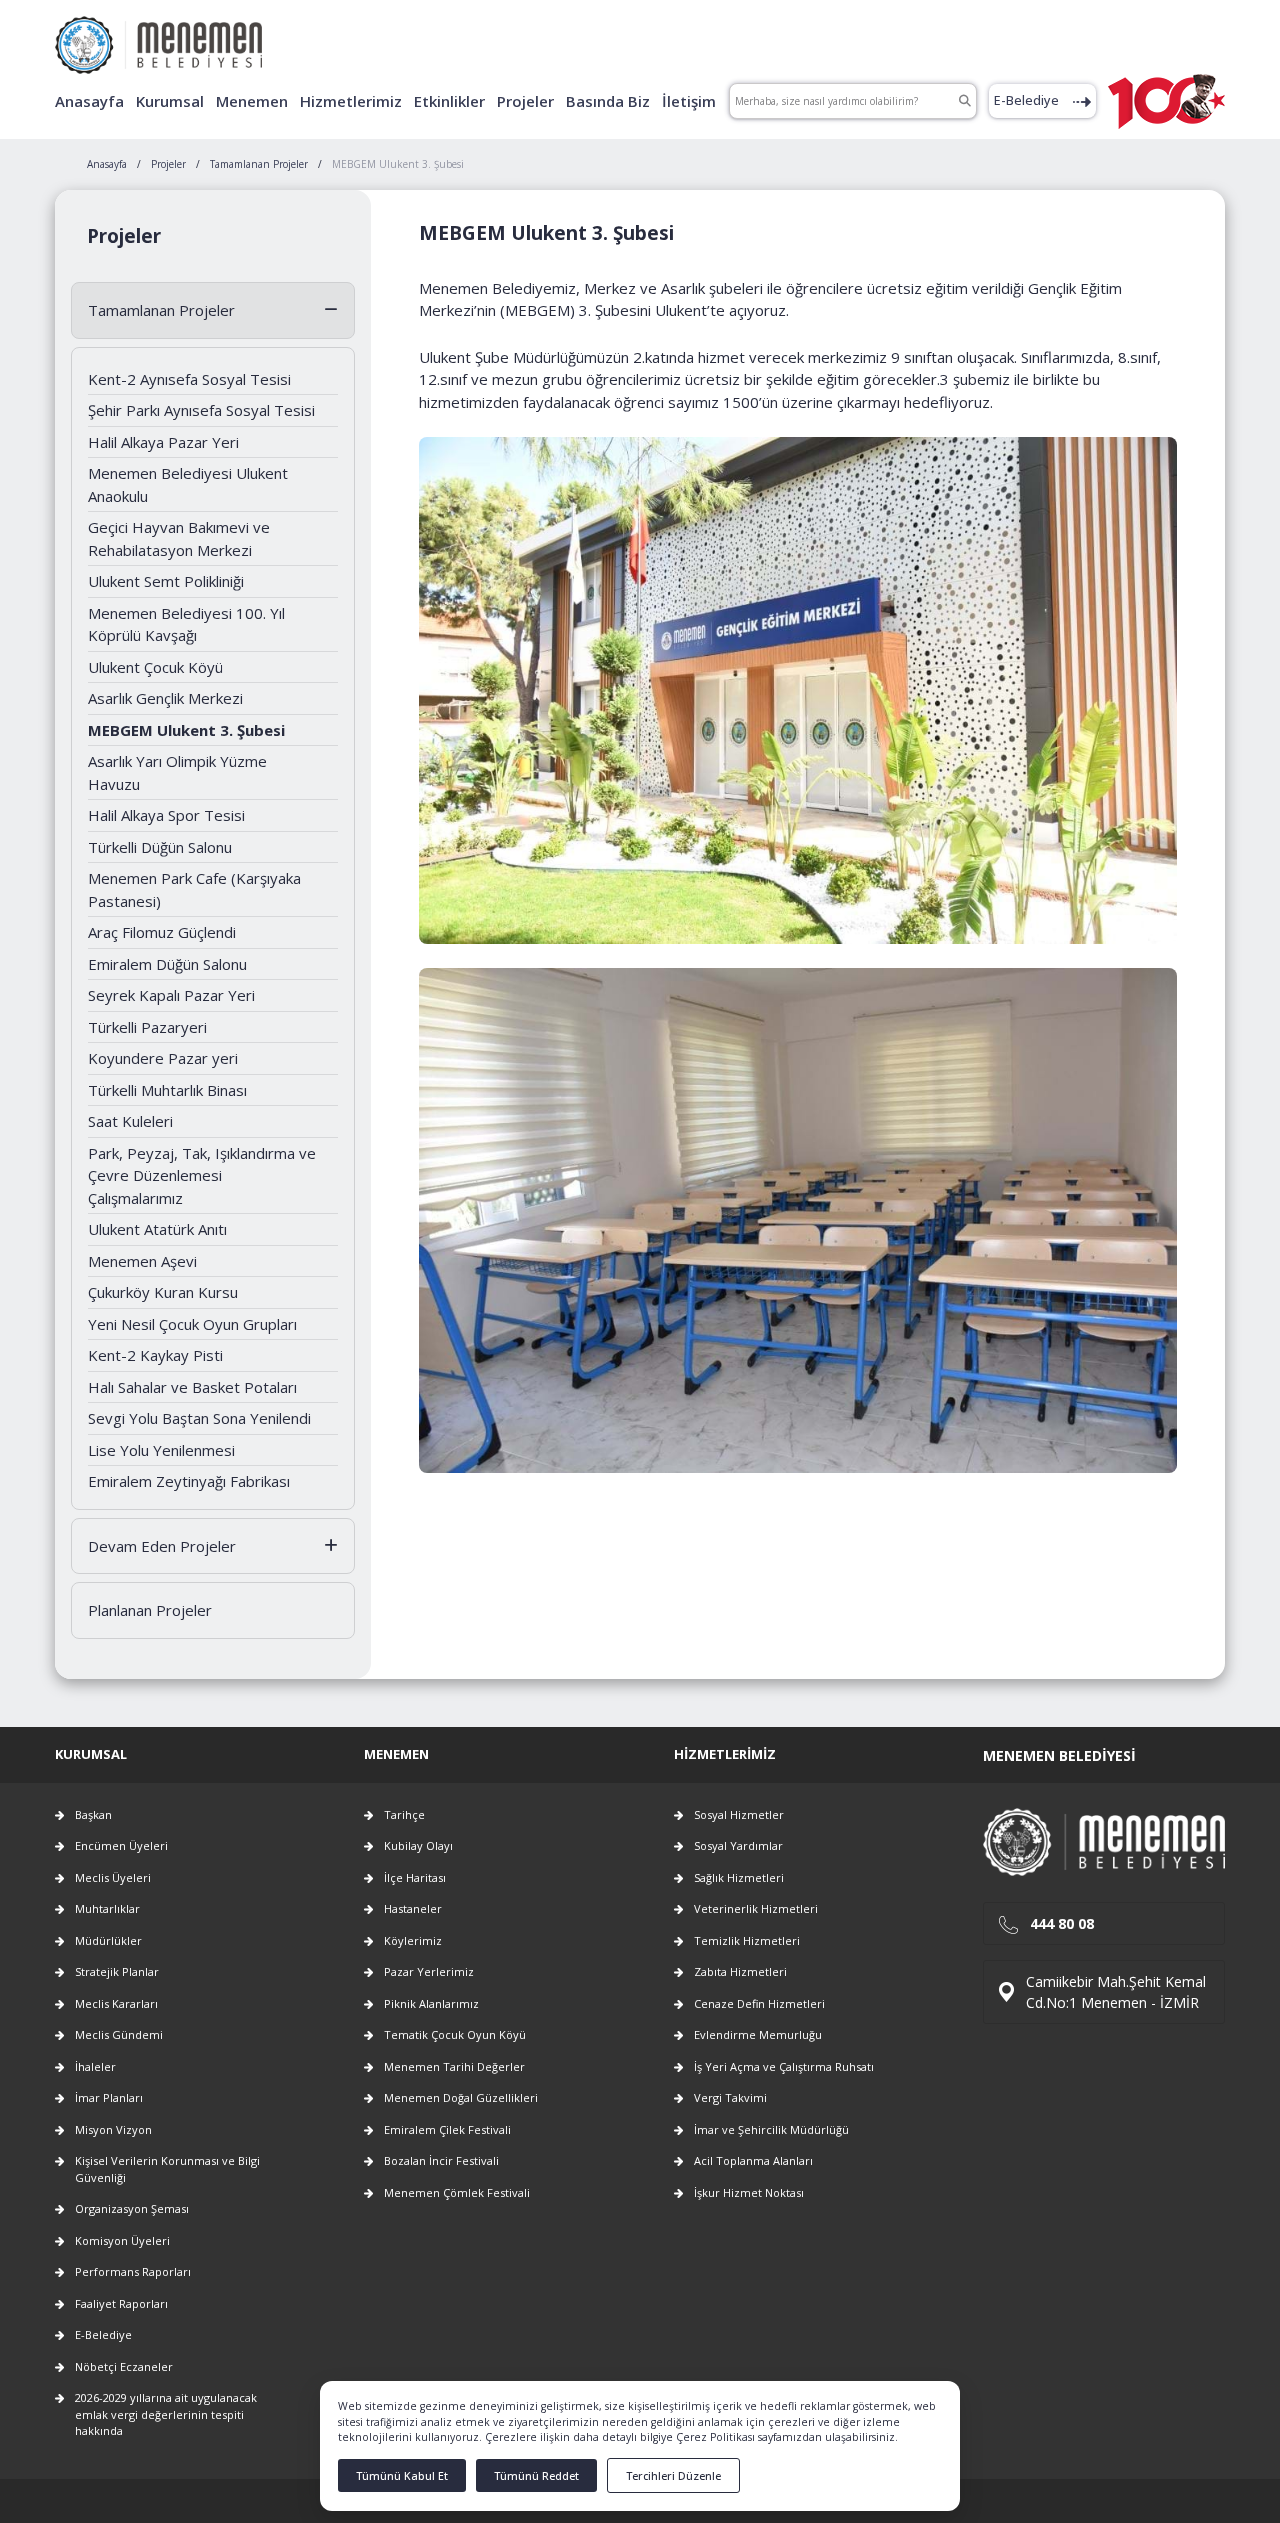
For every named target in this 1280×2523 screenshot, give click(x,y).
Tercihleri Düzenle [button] (673, 2475)
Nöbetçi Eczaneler (124, 2366)
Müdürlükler (108, 1940)
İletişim (689, 101)
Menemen (252, 101)
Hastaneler (413, 1908)
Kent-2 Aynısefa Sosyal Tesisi (189, 379)
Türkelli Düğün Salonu (160, 847)
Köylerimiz (413, 1940)
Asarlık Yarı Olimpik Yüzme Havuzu (177, 772)
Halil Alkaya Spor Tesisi (166, 815)
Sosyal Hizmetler (739, 1814)
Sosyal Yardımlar (738, 1845)
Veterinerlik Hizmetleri (756, 1908)
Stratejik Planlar (117, 1971)
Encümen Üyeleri (121, 1845)
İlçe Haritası (415, 1877)
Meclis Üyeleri (113, 1877)
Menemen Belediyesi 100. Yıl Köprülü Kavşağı (186, 624)
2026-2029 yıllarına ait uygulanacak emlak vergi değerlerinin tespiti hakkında (166, 2414)
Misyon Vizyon (113, 2129)
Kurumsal (170, 101)
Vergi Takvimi (730, 2097)
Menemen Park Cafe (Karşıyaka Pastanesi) (194, 889)
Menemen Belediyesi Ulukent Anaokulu (188, 484)
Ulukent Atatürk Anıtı (157, 1229)
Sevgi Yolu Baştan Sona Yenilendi (199, 1418)
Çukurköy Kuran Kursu (163, 1292)
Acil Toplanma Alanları (753, 2160)
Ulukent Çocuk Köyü (155, 667)
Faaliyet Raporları (121, 2303)
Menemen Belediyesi (1059, 1755)
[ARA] (965, 101)
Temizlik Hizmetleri (747, 1940)
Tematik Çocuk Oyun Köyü (455, 2034)
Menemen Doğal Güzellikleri (461, 2097)
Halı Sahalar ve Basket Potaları (192, 1387)
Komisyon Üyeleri (122, 2240)
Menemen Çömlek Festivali (457, 2192)
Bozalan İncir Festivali (441, 2160)
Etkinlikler (449, 101)
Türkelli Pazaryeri (147, 1027)
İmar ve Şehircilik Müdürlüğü (771, 2129)
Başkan (93, 1814)
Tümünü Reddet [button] (536, 2475)
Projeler (525, 101)
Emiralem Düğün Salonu (167, 964)
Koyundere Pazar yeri (163, 1058)
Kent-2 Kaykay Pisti (155, 1355)
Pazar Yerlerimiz (429, 1971)
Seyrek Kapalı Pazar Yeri (171, 995)
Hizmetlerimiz (351, 101)
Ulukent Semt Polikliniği (166, 581)
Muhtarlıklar (107, 1908)
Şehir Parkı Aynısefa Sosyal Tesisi (201, 410)
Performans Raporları (133, 2271)
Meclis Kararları (116, 2003)
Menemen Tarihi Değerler (454, 2066)
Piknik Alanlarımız (431, 2003)
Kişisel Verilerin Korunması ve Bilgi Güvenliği (167, 2169)
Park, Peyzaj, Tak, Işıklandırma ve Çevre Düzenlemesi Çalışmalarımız (202, 1175)
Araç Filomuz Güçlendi (162, 932)
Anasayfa (89, 101)
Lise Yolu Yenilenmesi (161, 1450)
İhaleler (95, 2066)
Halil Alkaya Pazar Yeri (163, 442)
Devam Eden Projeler (162, 1546)
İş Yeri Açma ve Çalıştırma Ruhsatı (784, 2066)
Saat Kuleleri (130, 1121)
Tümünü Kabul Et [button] (402, 2475)
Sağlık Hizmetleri (739, 1877)
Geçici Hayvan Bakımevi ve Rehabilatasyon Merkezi (179, 538)
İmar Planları (109, 2097)
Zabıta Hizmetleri (740, 1971)
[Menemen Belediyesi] (158, 37)
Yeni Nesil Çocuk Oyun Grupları (192, 1324)
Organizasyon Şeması (132, 2208)
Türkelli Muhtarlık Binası (167, 1090)
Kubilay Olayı (418, 1845)
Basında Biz (608, 101)
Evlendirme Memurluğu (758, 2034)
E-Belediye (1026, 100)
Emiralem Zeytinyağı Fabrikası (189, 1481)
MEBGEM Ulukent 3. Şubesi (186, 730)
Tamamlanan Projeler (161, 310)
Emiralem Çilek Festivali (447, 2129)
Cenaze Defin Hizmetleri (759, 2003)
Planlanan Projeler (150, 1610)
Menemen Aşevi (142, 1261)
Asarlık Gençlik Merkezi (165, 698)
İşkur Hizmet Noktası (749, 2192)
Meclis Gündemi (119, 2034)
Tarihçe (404, 1814)
